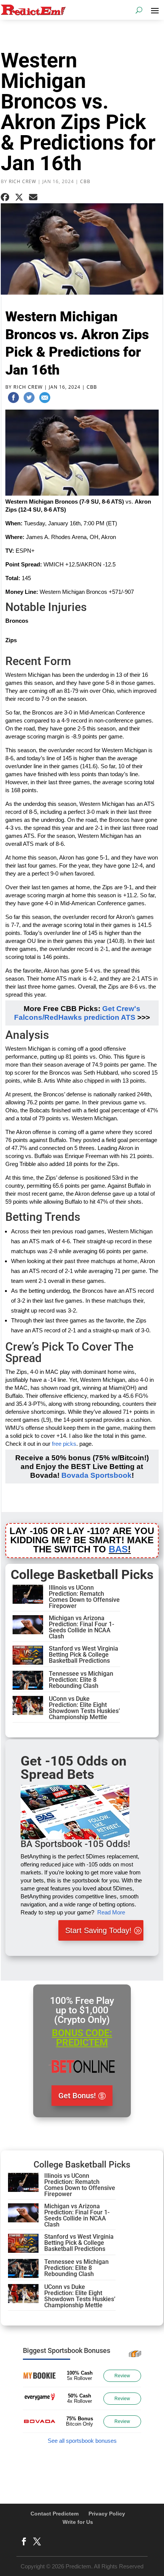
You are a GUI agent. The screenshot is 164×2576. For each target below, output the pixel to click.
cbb (85, 181)
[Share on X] (19, 197)
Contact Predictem (55, 2514)
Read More (111, 1912)
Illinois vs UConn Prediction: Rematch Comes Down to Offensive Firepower (84, 1597)
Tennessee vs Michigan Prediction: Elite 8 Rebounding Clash (81, 1680)
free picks (64, 1444)
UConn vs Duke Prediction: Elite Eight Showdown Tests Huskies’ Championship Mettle (84, 1708)
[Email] (45, 399)
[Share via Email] (33, 197)
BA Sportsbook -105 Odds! (75, 1844)
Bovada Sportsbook (96, 1475)
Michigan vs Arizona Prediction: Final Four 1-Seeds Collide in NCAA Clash (81, 1627)
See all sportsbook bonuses (82, 2441)
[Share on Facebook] (5, 197)
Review (122, 2376)
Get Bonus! (77, 2096)
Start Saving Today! (98, 1930)
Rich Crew (23, 181)
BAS (118, 1549)
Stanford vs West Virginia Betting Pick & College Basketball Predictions (84, 1655)
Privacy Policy (107, 2514)
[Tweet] (29, 399)
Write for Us (78, 2522)
